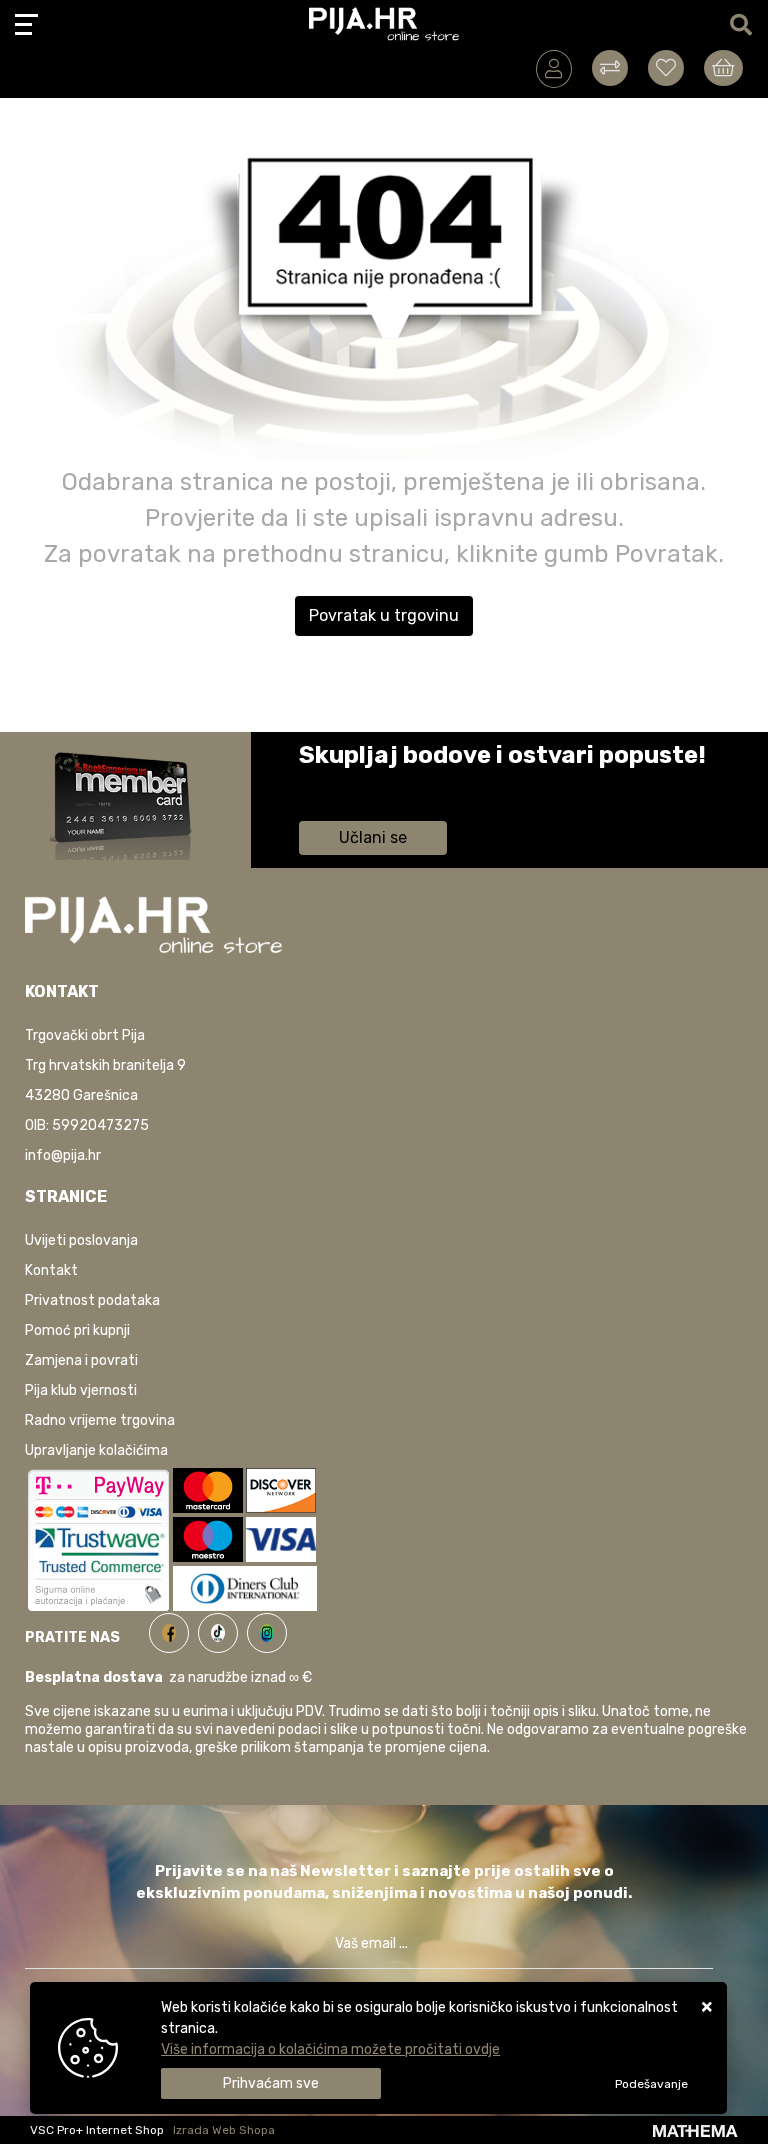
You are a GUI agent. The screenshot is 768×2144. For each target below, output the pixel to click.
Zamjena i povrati (81, 1360)
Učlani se (373, 837)
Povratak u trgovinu (384, 615)
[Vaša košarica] (723, 68)
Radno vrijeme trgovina (100, 1420)
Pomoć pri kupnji (77, 1330)
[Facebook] (173, 1629)
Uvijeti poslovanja (81, 1240)
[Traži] (741, 26)
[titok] (222, 1629)
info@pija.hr (63, 1155)
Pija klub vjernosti (81, 1390)
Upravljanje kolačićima (96, 1450)
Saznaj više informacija (374, 783)
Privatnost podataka (92, 1300)
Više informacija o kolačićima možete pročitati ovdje (330, 2049)
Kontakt (51, 1270)
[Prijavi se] (554, 69)
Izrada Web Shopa (224, 2130)
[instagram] (267, 1629)
